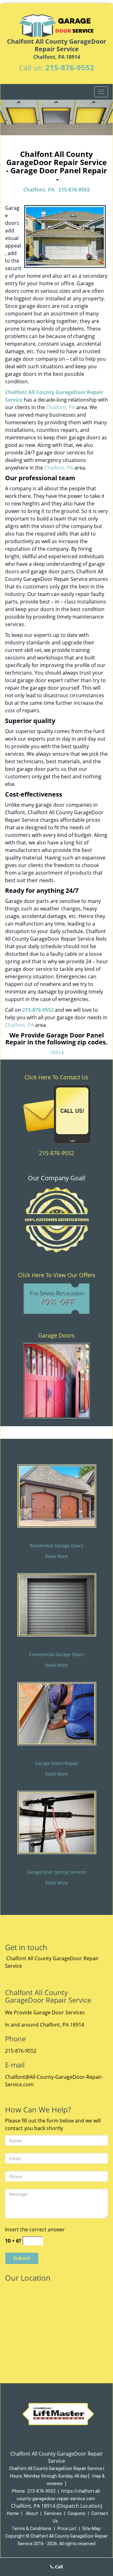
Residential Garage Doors (56, 1546)
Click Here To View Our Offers (57, 1275)
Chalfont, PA (39, 190)
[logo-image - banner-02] (56, 117)
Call (58, 2567)
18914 (57, 1053)
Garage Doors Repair (57, 1763)
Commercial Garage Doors (57, 1654)
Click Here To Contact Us (56, 1077)
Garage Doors (56, 1335)
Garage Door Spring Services (57, 1872)
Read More (57, 1556)
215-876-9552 (70, 67)
